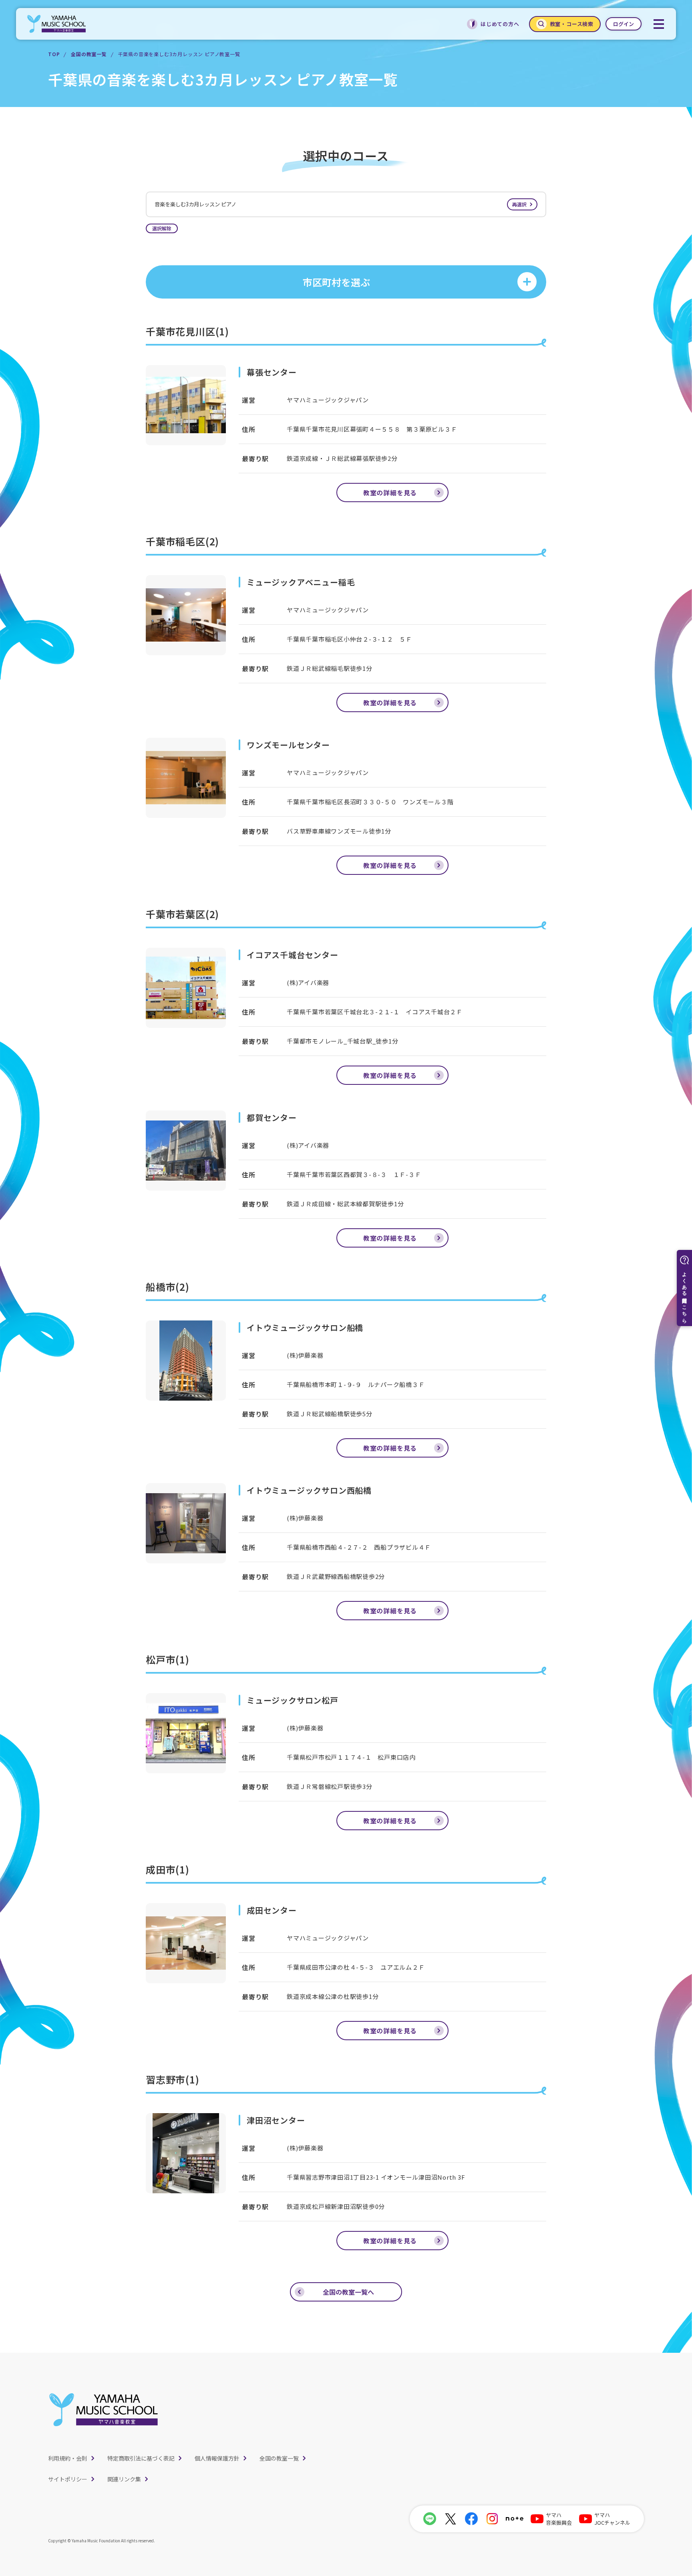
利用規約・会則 (68, 2458)
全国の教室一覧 (89, 54)
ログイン (624, 24)
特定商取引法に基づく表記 (141, 2458)
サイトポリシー (68, 2479)
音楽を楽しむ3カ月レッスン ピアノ (341, 204)
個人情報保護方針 (217, 2458)
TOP (54, 54)
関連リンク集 (124, 2479)
